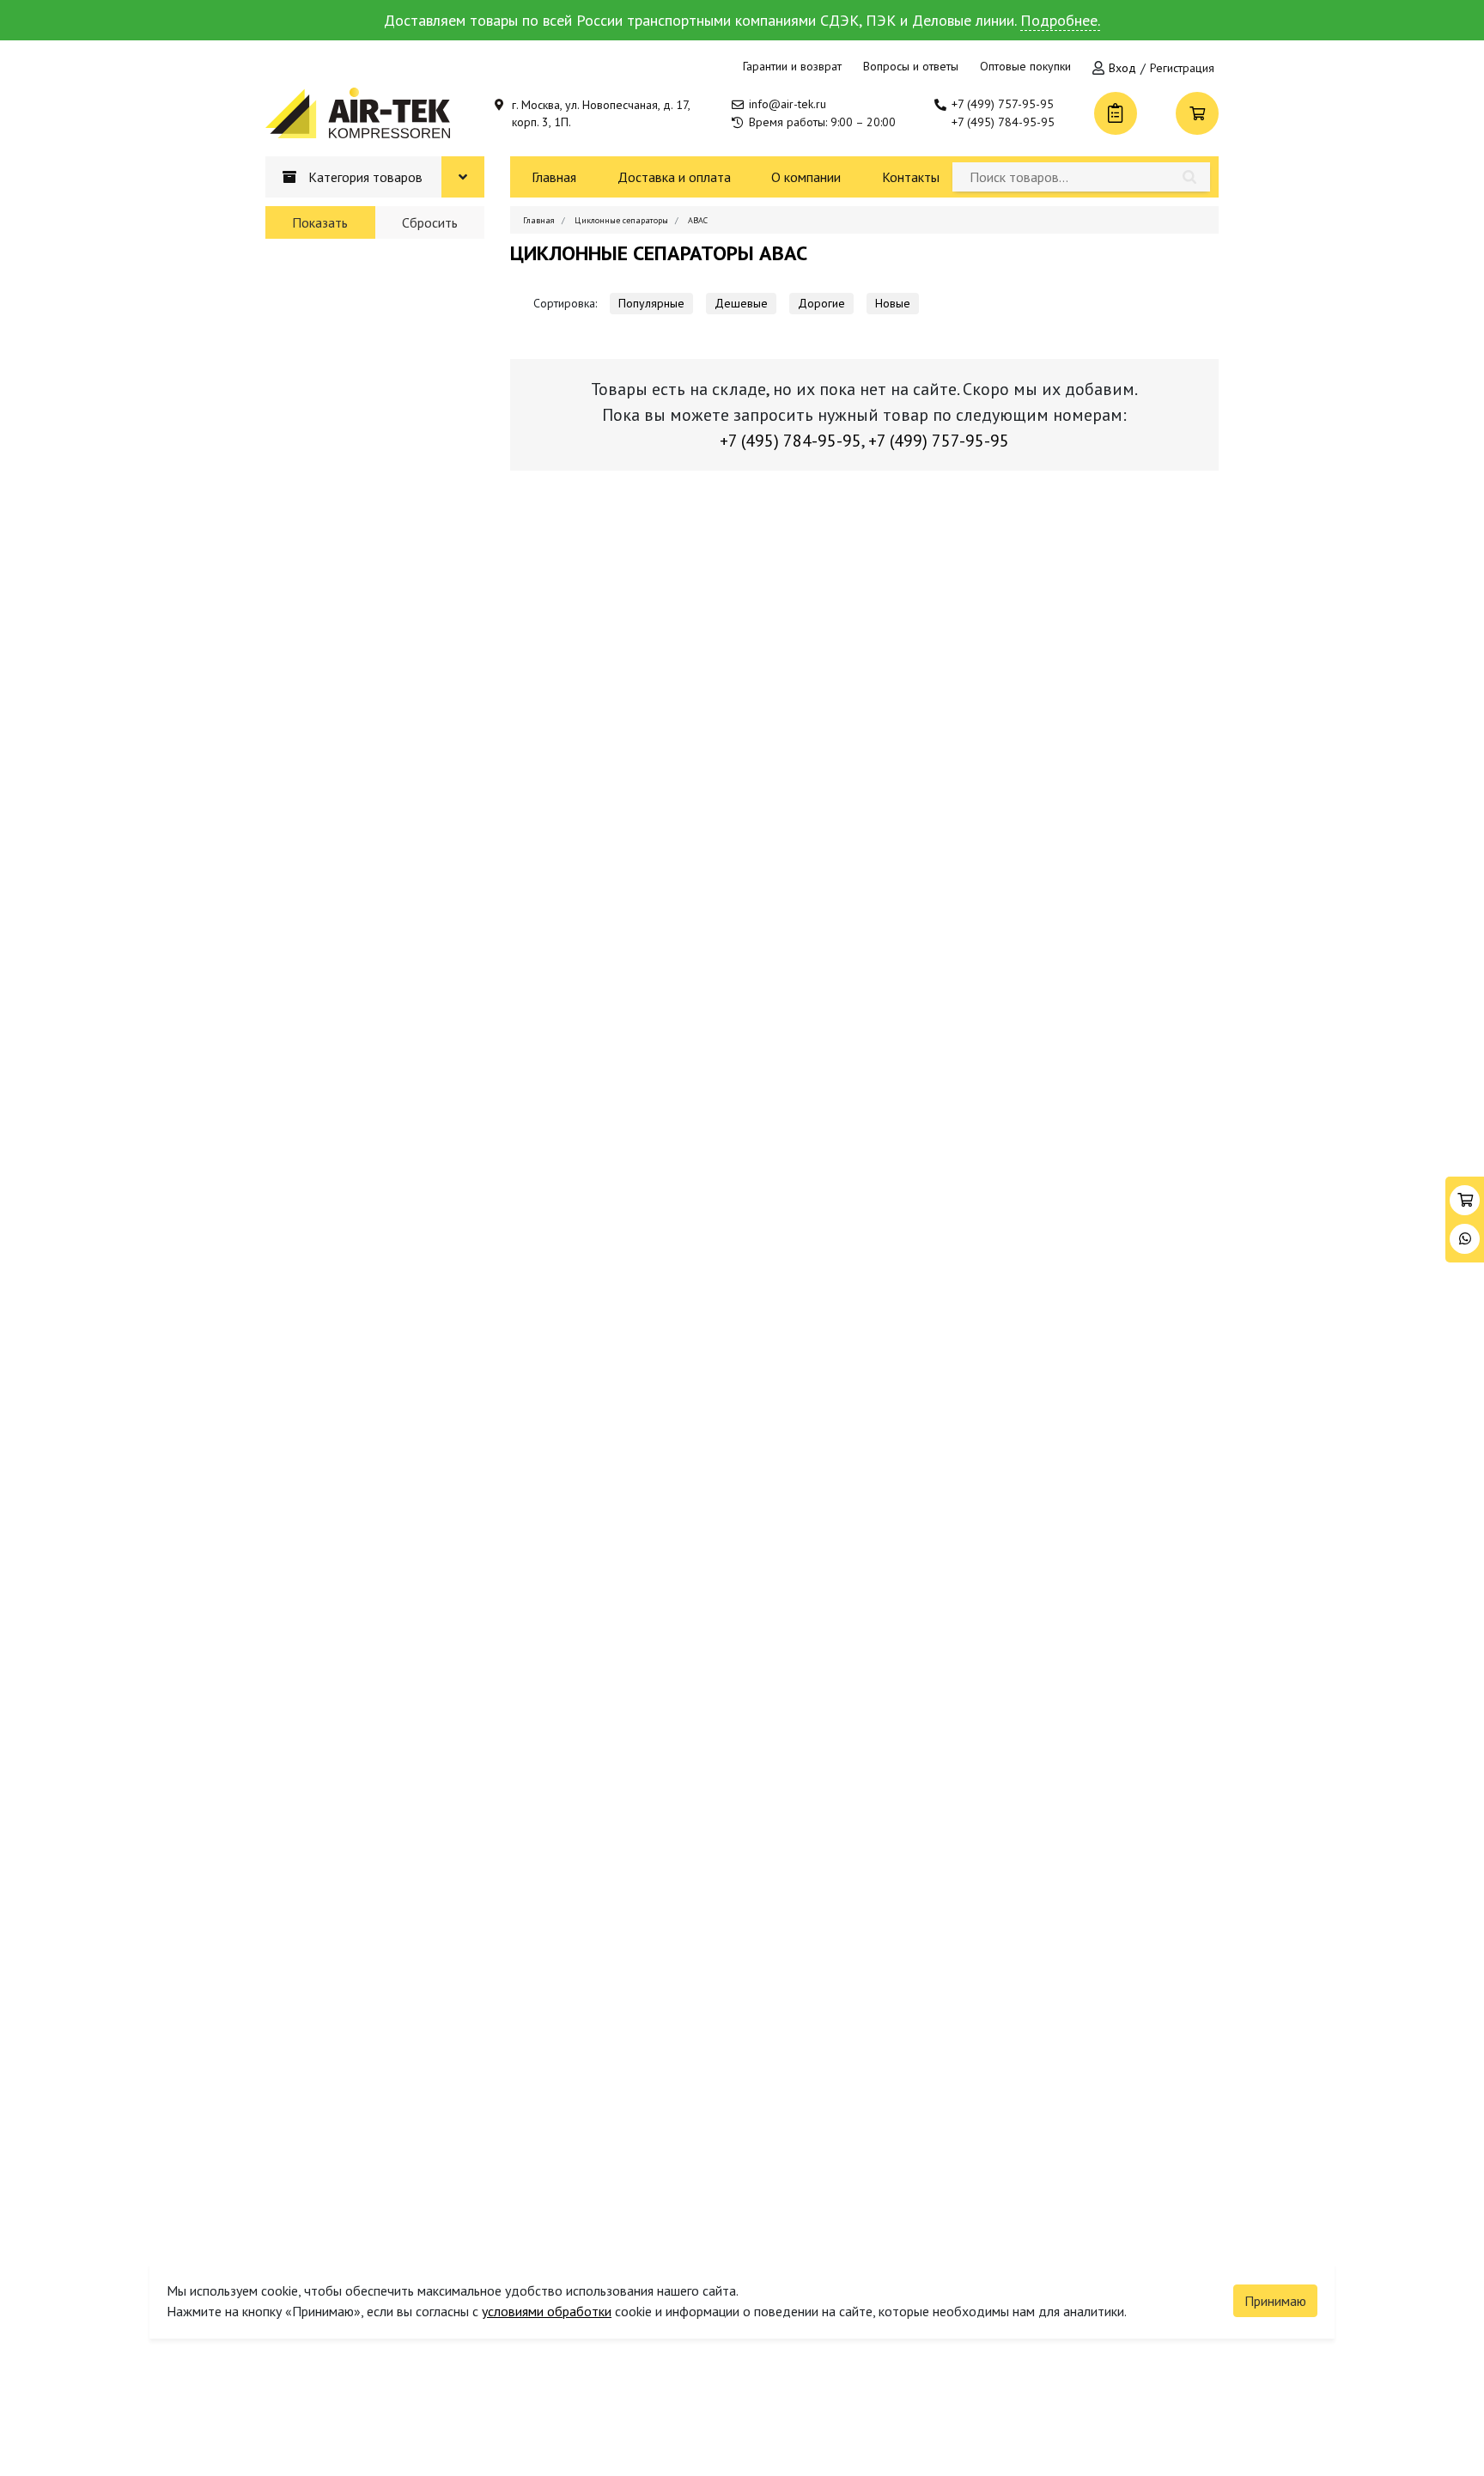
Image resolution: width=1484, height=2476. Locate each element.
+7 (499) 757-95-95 (1003, 104)
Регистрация (1182, 68)
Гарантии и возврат (792, 66)
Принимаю (1275, 2301)
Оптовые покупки (1025, 66)
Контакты (911, 177)
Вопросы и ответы (911, 66)
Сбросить (430, 222)
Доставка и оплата (674, 177)
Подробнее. (1060, 20)
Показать (320, 222)
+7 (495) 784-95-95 (1003, 122)
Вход (1122, 68)
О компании (806, 177)
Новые (893, 303)
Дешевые (741, 303)
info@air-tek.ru (788, 104)
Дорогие (821, 303)
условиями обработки (547, 2311)
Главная (554, 177)
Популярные (651, 303)
